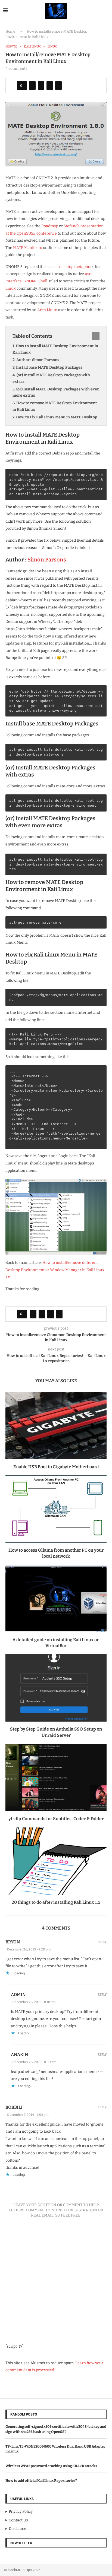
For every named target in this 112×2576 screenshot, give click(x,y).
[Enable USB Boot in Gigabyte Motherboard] (56, 1426)
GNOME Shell (35, 281)
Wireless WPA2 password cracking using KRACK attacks (51, 2466)
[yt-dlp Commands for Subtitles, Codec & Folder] (56, 1778)
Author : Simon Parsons (38, 360)
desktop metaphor (76, 267)
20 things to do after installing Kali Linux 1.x (56, 1902)
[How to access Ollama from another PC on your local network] (56, 1509)
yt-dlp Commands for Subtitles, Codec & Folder (56, 1819)
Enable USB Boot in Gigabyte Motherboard (56, 1467)
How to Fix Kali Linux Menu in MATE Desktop (57, 417)
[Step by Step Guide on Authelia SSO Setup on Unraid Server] (56, 1688)
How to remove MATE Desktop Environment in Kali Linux (55, 406)
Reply (102, 1942)
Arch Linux (47, 310)
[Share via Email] (58, 86)
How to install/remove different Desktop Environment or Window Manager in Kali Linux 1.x (55, 1270)
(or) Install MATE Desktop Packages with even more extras (56, 392)
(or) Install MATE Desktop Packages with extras (51, 378)
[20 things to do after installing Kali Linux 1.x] (56, 1861)
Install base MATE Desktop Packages (49, 367)
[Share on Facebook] (32, 86)
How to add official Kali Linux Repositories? (41, 2481)
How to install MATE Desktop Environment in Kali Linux (55, 349)
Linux (11, 288)
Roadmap (50, 226)
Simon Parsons (47, 560)
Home (10, 31)
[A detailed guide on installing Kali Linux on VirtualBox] (56, 1599)
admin (18, 1995)
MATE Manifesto (28, 248)
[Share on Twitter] (41, 86)
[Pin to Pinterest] (50, 86)
